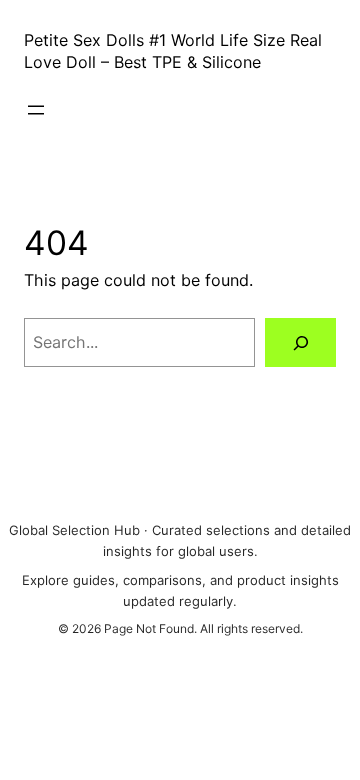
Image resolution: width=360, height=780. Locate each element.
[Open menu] (36, 110)
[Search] (300, 342)
